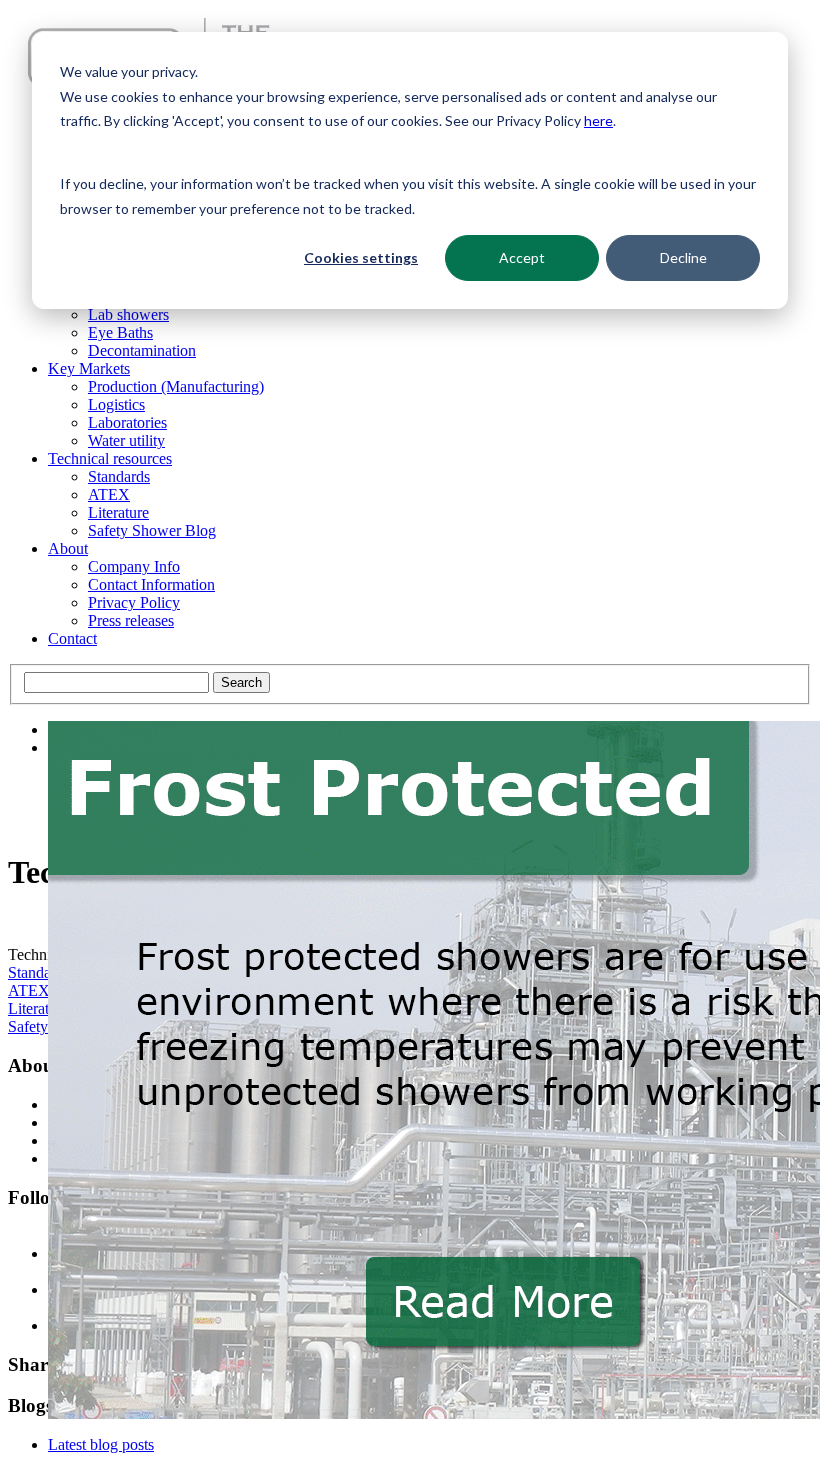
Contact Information (151, 584)
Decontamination (142, 350)
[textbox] (116, 682)
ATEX (109, 494)
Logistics (116, 404)
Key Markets (89, 368)
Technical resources (110, 458)
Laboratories (127, 422)
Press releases (131, 620)
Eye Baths (120, 332)
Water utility (126, 440)
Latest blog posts (101, 1444)
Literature (118, 512)
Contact (72, 638)
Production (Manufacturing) (176, 386)
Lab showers (128, 314)
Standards (119, 476)
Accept (522, 257)
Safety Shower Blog (152, 530)
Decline (683, 257)
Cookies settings (361, 257)
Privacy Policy (134, 602)
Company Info (134, 566)
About (68, 548)
